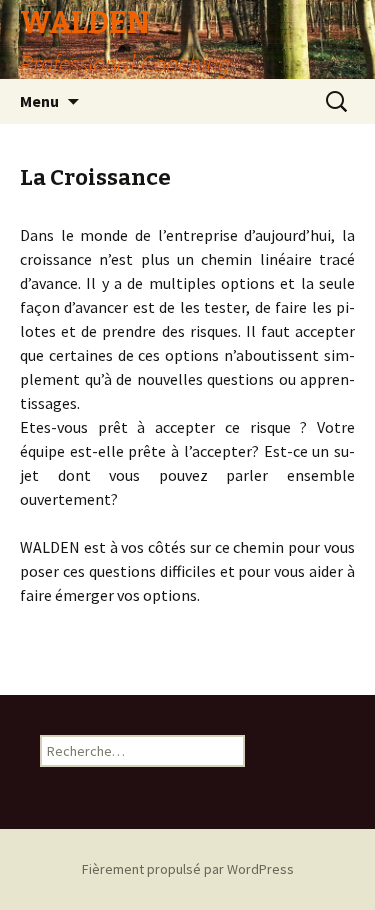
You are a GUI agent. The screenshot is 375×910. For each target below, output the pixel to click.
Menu (39, 101)
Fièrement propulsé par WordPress (188, 869)
